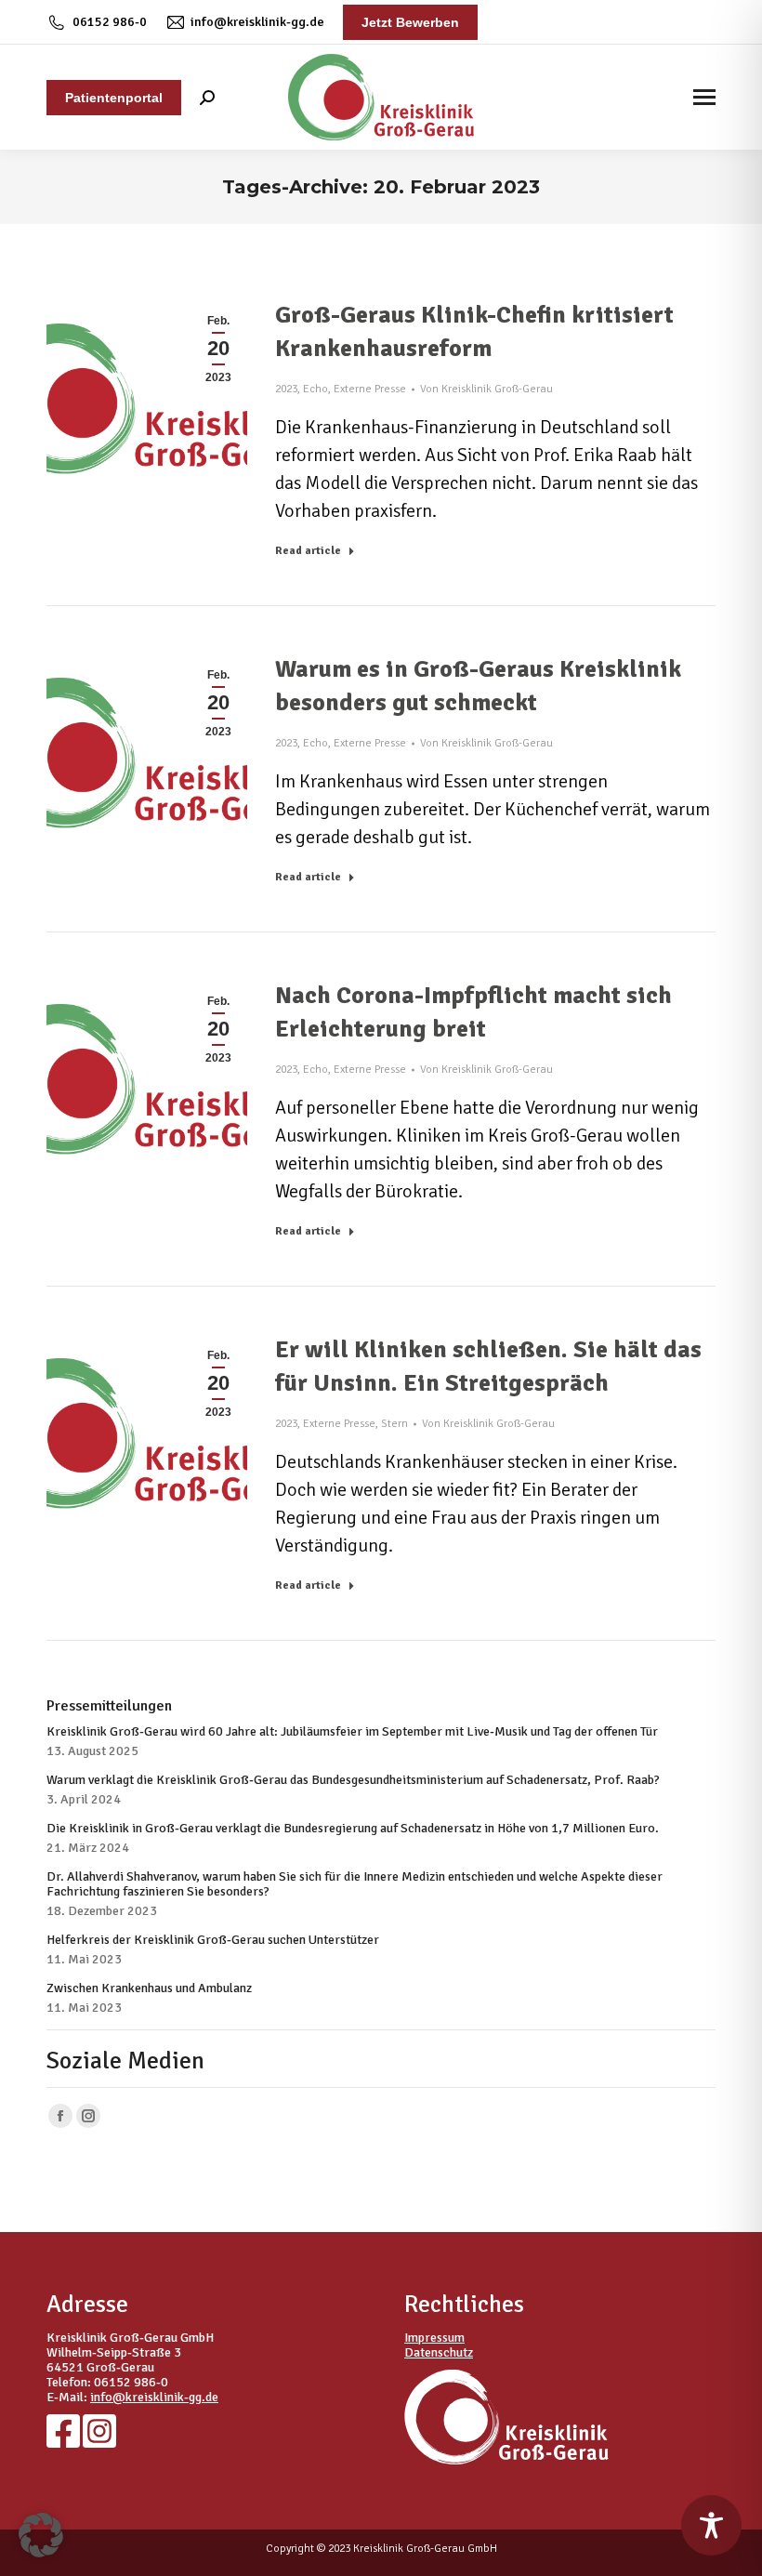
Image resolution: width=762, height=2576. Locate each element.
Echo (315, 389)
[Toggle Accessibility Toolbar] (711, 2525)
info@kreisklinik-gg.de (257, 22)
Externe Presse (370, 389)
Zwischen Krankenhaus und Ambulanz (149, 1988)
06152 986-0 (110, 22)
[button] (41, 2535)
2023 (286, 389)
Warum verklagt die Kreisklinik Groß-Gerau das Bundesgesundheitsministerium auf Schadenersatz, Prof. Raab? (353, 1780)
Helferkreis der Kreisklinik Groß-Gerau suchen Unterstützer (213, 1940)
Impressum (434, 2338)
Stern (394, 1424)
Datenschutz (439, 2352)
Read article (308, 551)
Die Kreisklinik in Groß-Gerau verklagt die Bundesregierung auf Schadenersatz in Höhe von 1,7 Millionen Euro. (353, 1829)
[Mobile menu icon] (704, 97)
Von (486, 389)
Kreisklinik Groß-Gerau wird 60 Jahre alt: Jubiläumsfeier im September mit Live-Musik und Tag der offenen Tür (352, 1732)
